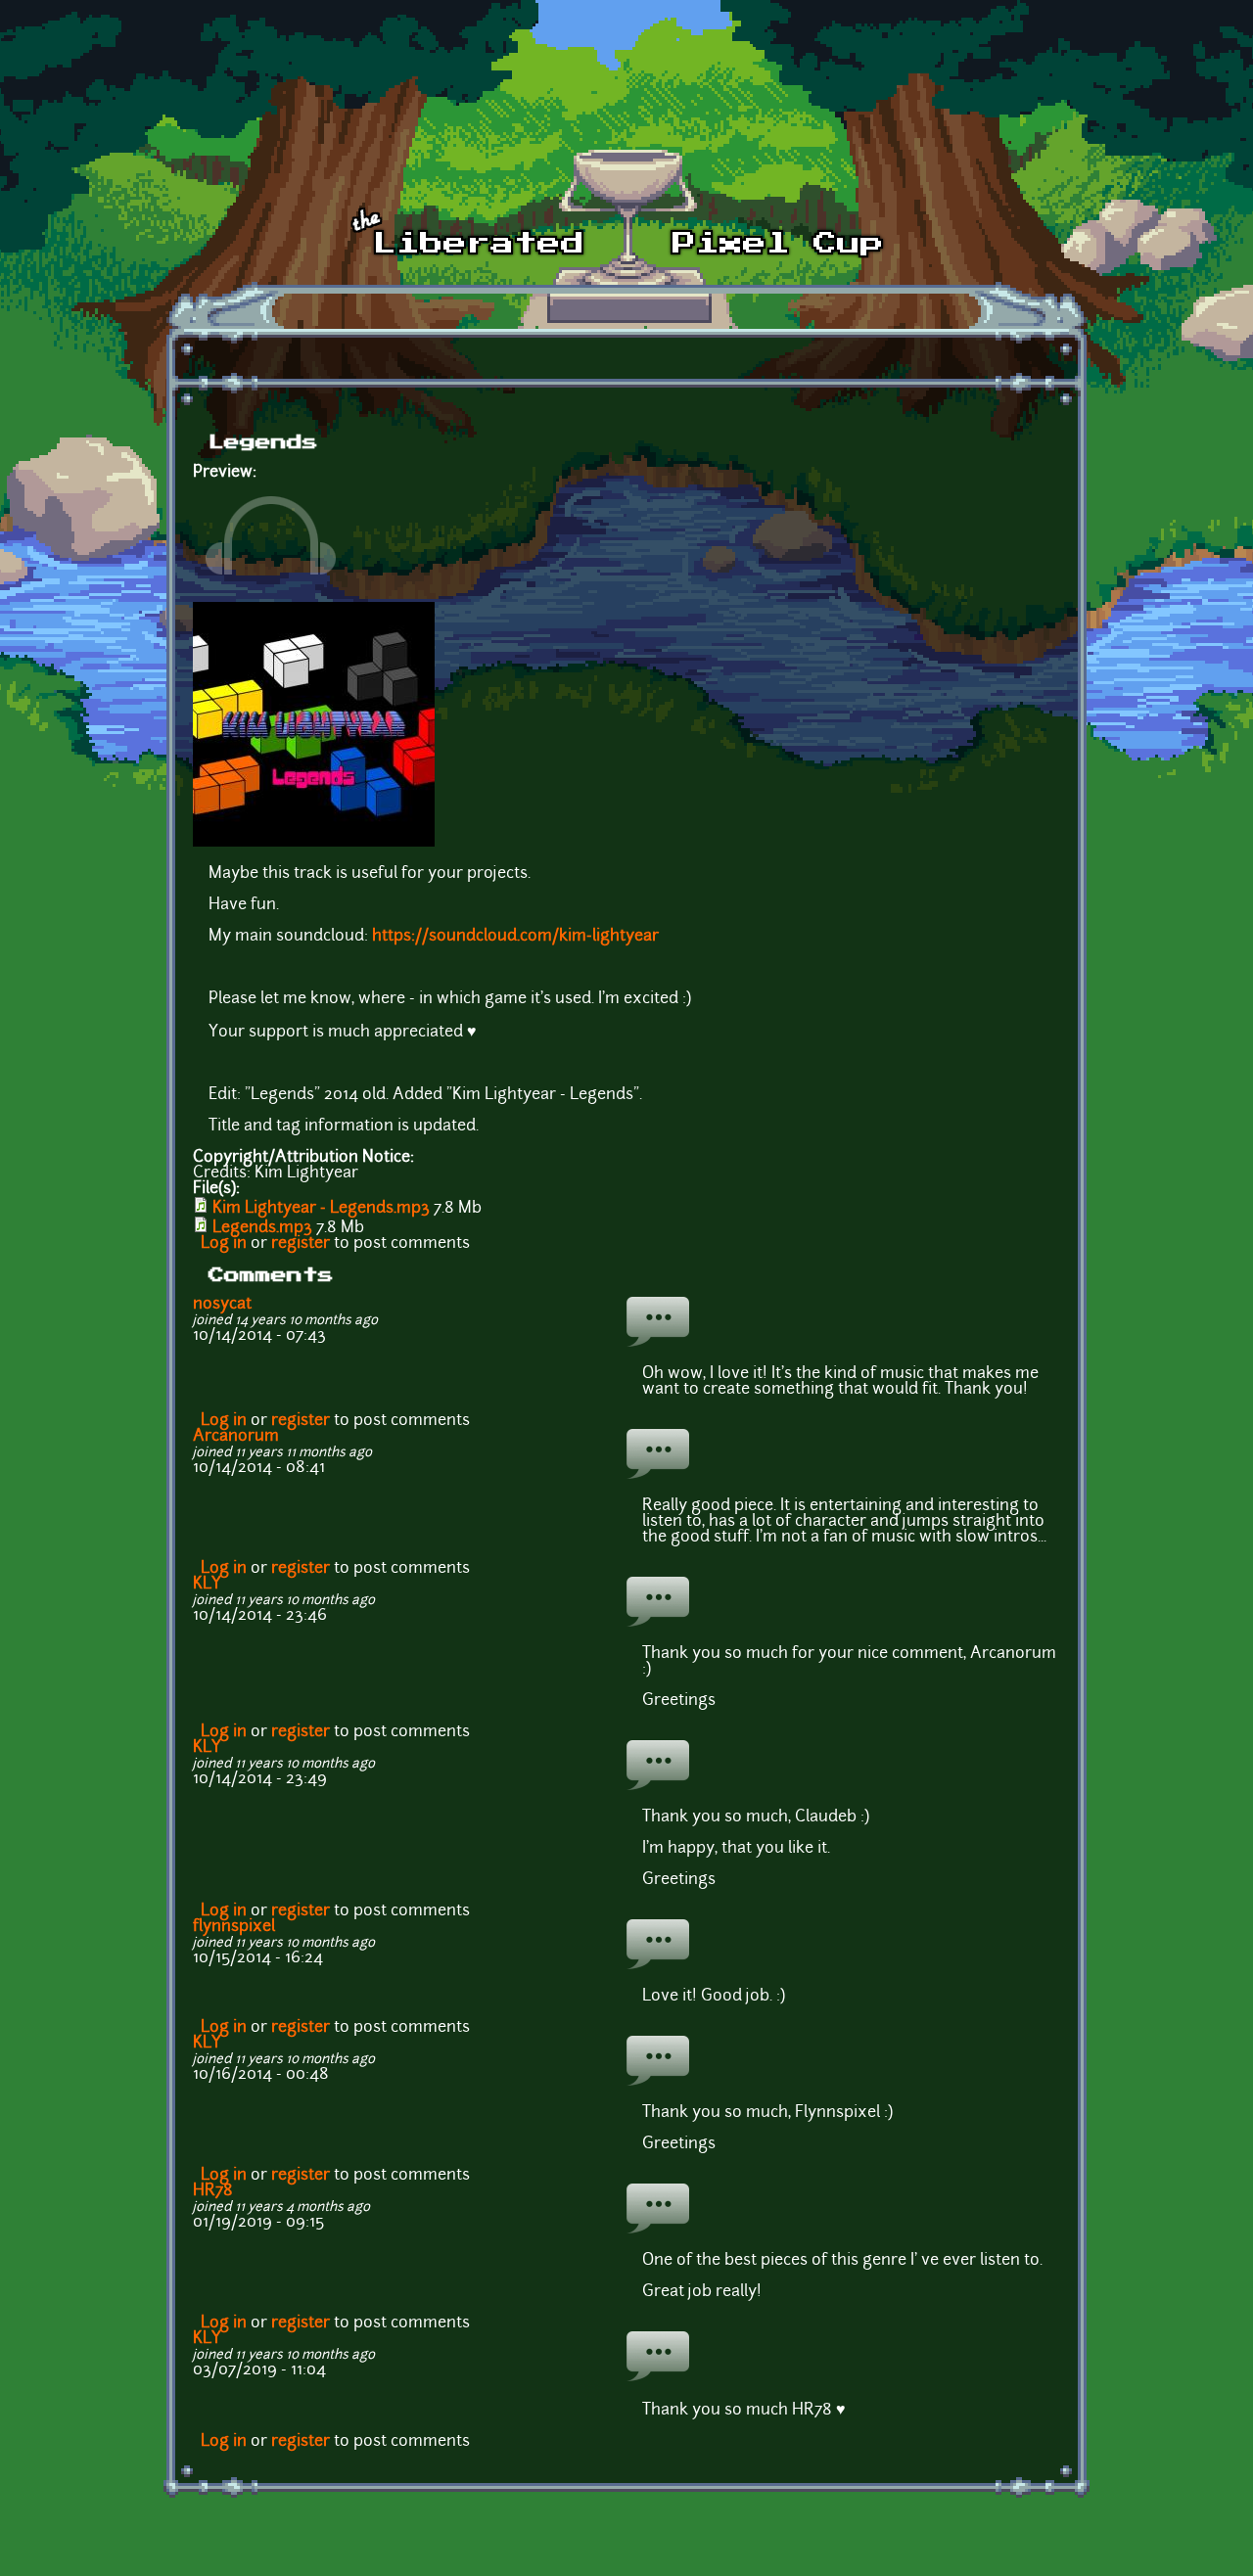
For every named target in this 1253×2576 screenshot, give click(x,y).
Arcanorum (236, 1437)
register (301, 1244)
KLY (207, 1585)
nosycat (222, 1305)
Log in (224, 1244)
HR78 (213, 2191)
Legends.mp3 (262, 1228)
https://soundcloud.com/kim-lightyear (515, 937)
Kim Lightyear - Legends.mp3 (321, 1209)
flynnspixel (234, 1927)
